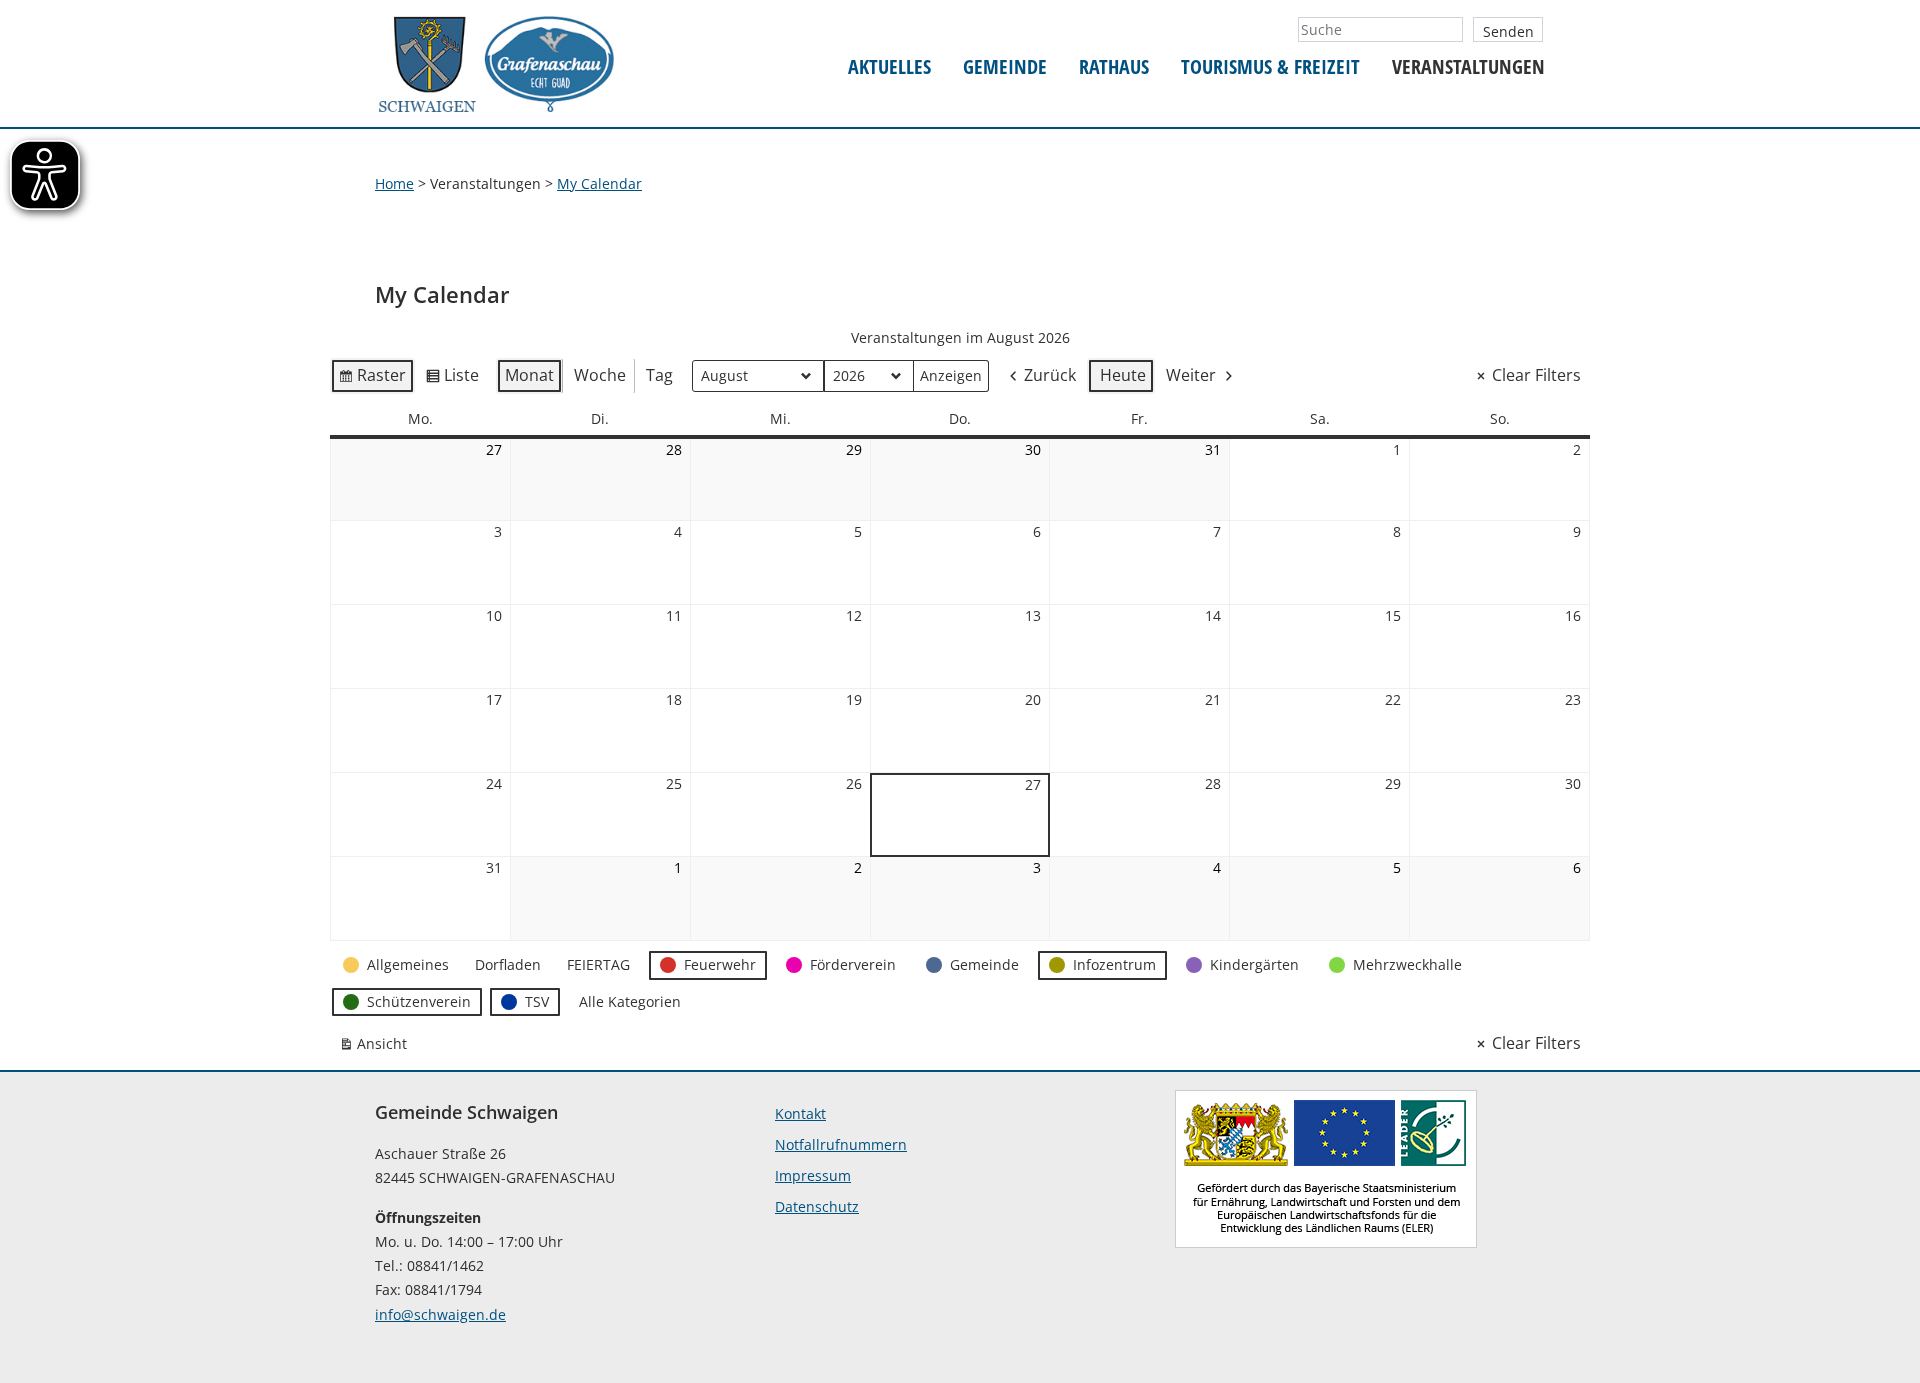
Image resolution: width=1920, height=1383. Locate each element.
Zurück (1050, 375)
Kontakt (800, 1113)
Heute (1123, 375)
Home (394, 183)
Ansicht (377, 1047)
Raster (372, 379)
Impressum (813, 1175)
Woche (600, 375)
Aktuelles (889, 67)
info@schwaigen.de (440, 1314)
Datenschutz (817, 1206)
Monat (529, 375)
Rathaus (1114, 67)
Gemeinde (1005, 67)
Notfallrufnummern (841, 1144)
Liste (452, 379)
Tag (659, 375)
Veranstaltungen (1468, 67)
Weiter (1191, 375)
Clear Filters (1536, 375)
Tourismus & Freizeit (1270, 67)
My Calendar (599, 183)
